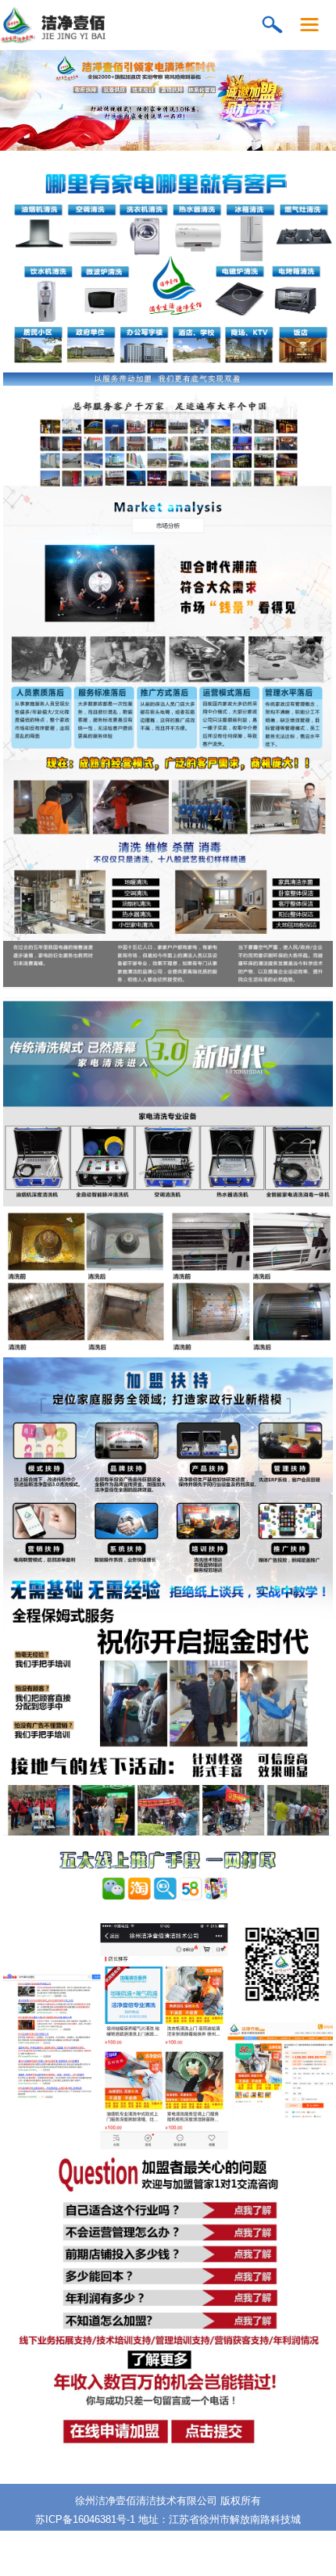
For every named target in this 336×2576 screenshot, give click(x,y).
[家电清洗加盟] (96, 40)
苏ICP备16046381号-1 (85, 2519)
